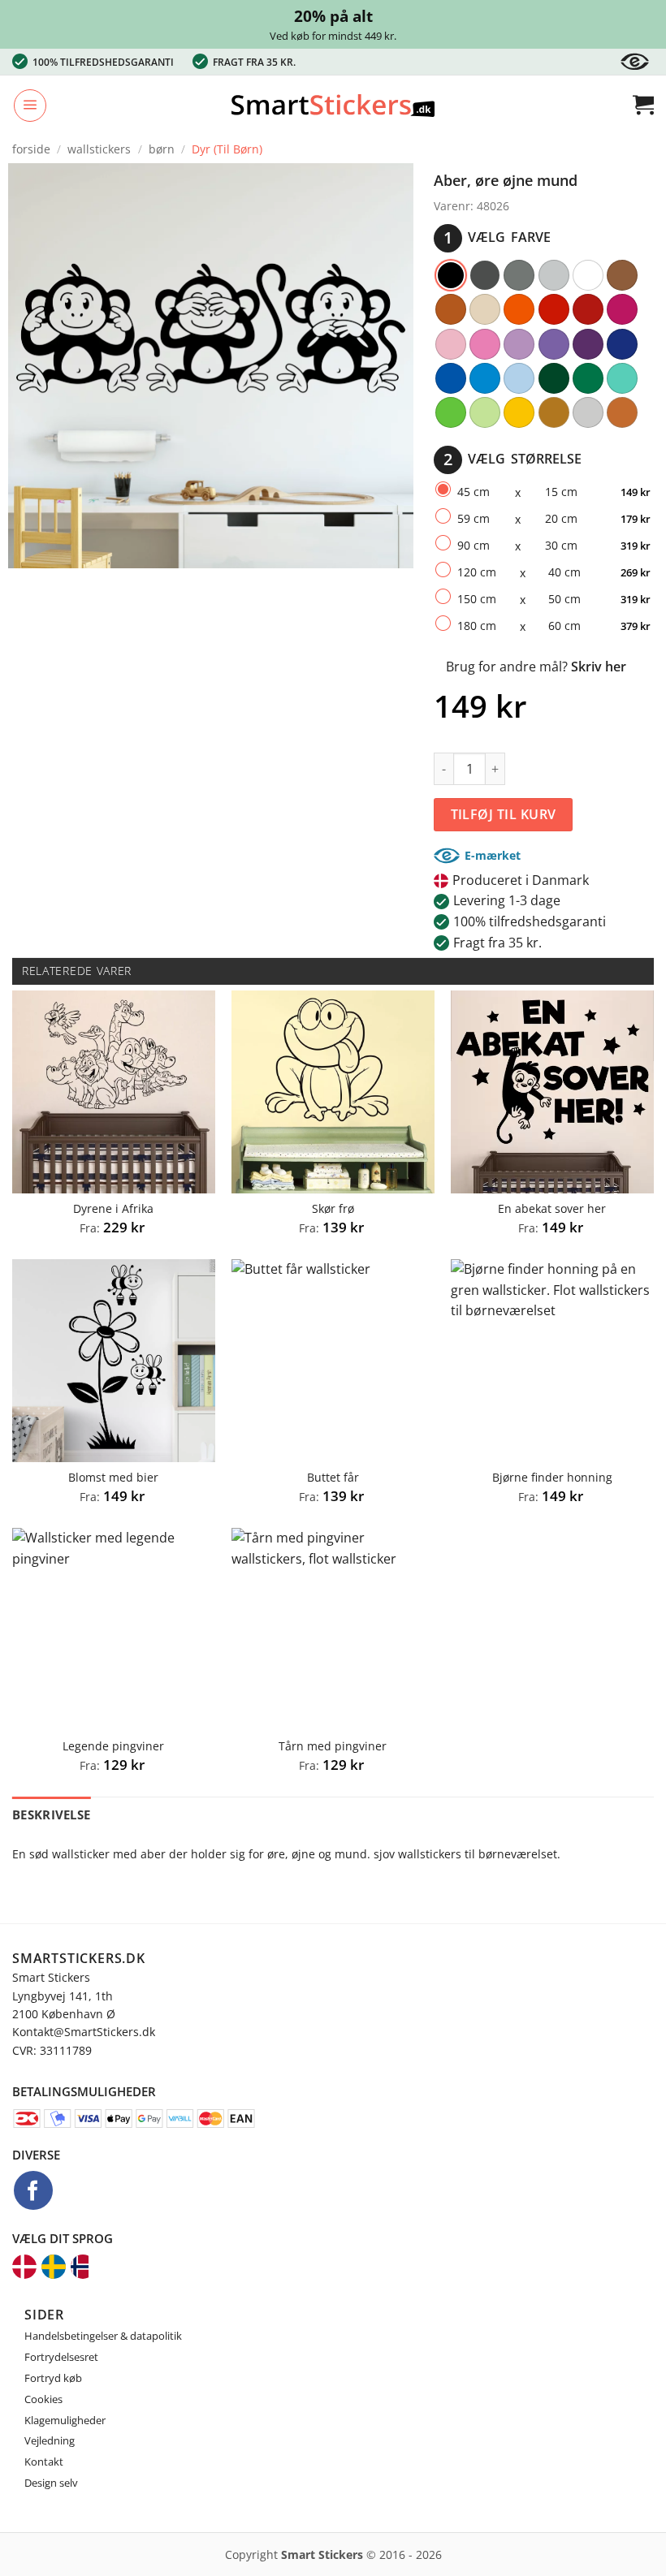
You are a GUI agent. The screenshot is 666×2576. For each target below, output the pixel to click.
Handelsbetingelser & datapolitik (103, 2336)
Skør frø (333, 1209)
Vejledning (50, 2440)
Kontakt (44, 2462)
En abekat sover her (552, 1209)
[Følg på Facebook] (33, 2190)
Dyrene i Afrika (113, 1209)
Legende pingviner (113, 1746)
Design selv (51, 2483)
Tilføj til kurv (504, 814)
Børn (162, 149)
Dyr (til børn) (227, 149)
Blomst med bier (113, 1478)
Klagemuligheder (65, 2420)
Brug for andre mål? (536, 667)
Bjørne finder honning (552, 1478)
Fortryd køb (53, 2378)
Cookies (43, 2399)
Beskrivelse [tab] (51, 1814)
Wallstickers (99, 149)
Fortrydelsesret (61, 2357)
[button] (30, 106)
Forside (31, 149)
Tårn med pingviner (333, 1746)
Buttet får (333, 1478)
